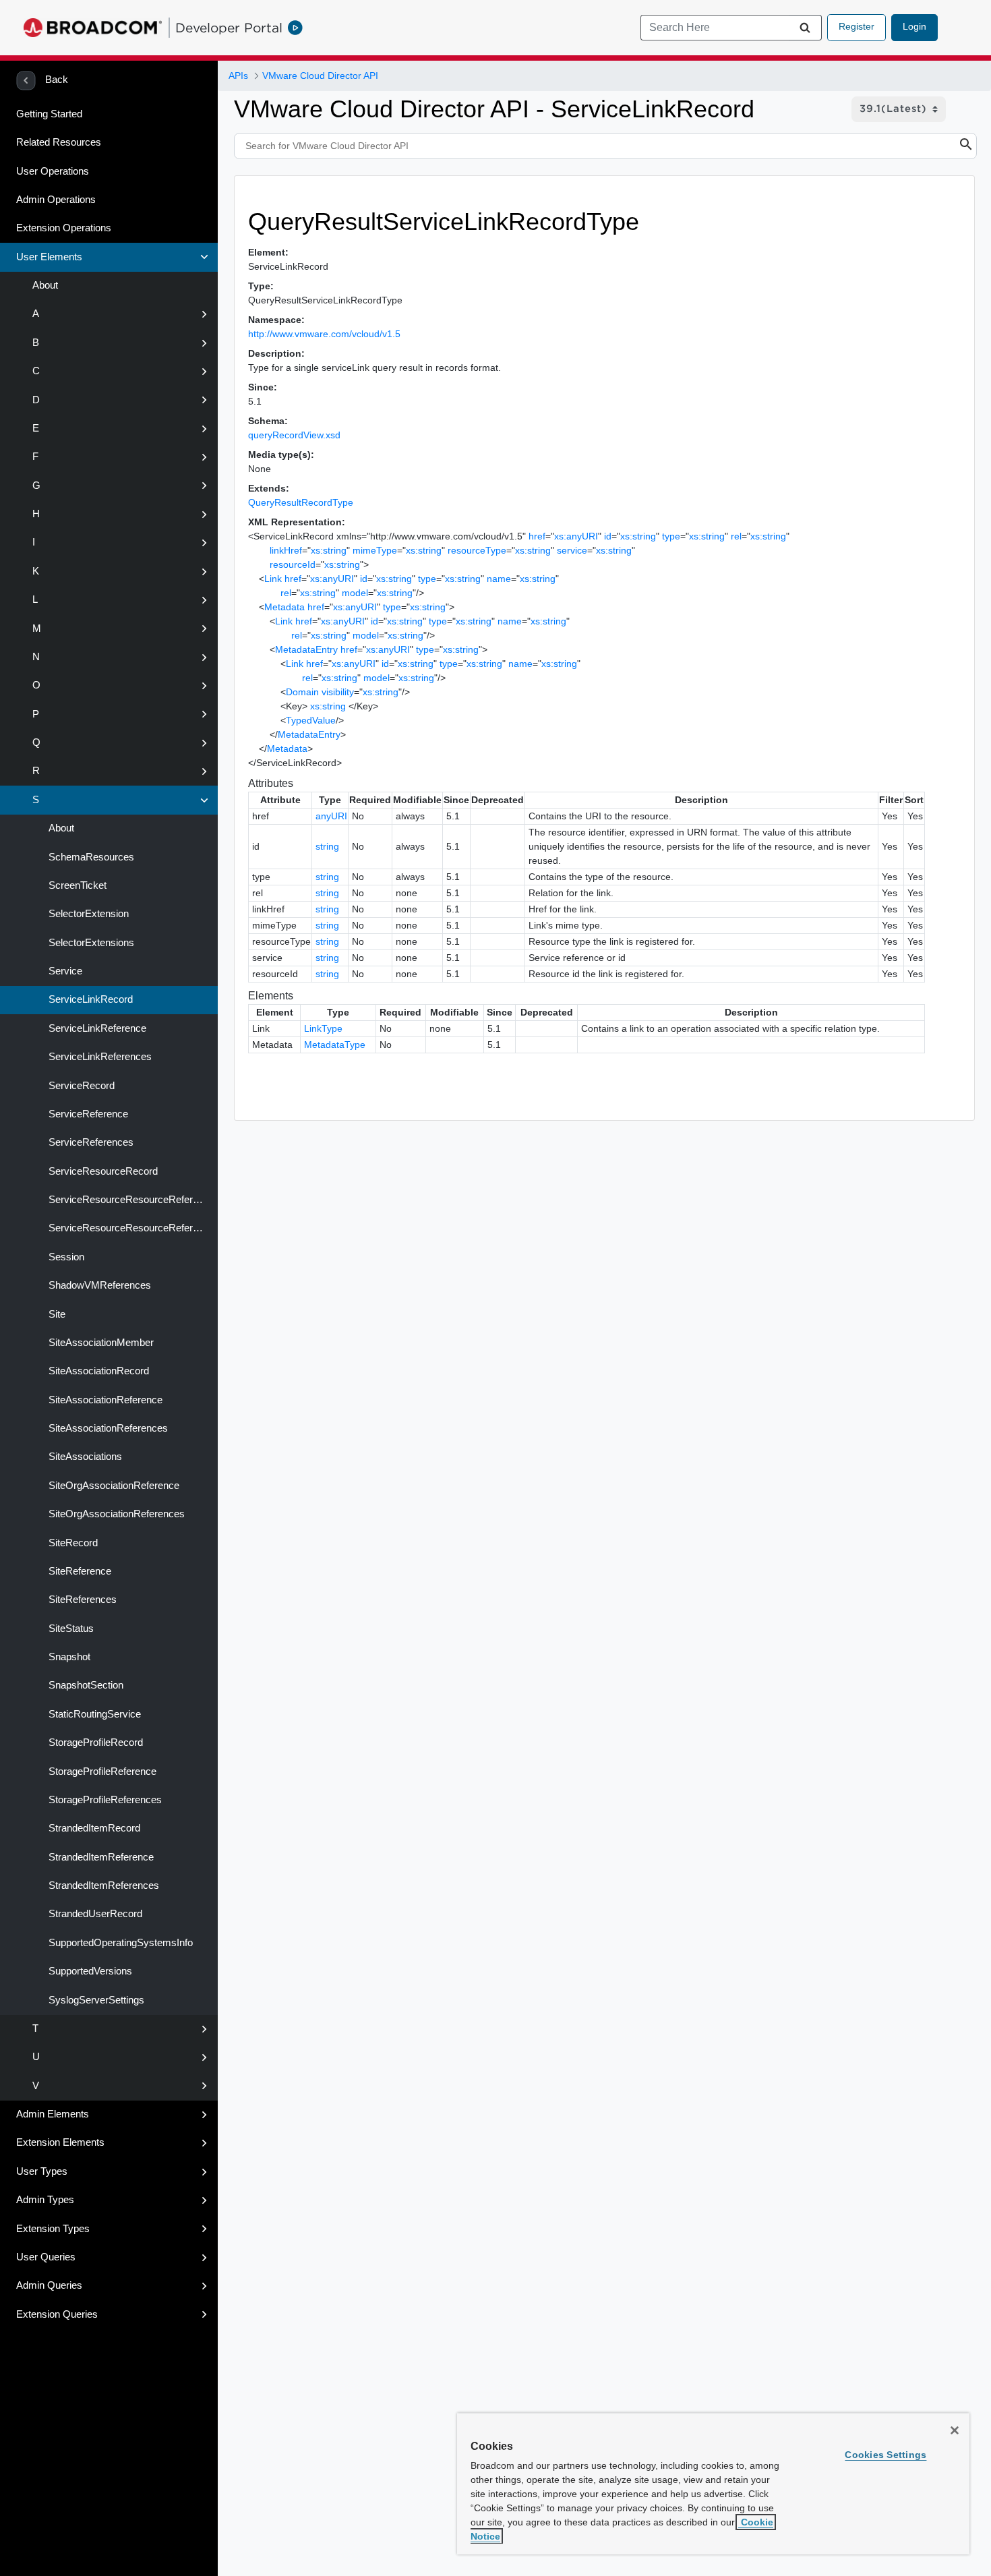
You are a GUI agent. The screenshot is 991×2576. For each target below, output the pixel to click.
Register (857, 26)
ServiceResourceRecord (103, 1171)
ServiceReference (88, 1114)
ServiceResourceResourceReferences (133, 1228)
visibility (338, 692)
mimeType (375, 550)
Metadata (284, 607)
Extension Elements (60, 2142)
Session (66, 1257)
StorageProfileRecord (96, 1743)
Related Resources (59, 142)
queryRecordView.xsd (294, 435)
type (671, 536)
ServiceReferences (91, 1142)
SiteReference (80, 1571)
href (537, 536)
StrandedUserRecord (95, 1914)
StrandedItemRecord (94, 1828)
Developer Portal (229, 28)
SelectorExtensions (91, 943)
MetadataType (335, 1045)
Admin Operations (56, 200)
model (355, 593)
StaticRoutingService (95, 1714)
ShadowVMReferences (100, 1285)
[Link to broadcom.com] (93, 28)
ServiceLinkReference (97, 1028)
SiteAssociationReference (106, 1400)
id (608, 536)
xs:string (638, 536)
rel (736, 536)
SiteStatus (71, 1629)
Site (57, 1314)
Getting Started (49, 114)
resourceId (293, 564)
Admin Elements (53, 2114)
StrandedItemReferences (104, 1885)
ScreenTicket (78, 885)
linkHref (286, 550)
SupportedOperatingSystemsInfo (121, 1943)
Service (65, 971)
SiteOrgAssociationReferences (117, 1514)
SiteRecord (73, 1543)
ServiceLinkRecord (91, 999)
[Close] (955, 2430)
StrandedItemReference (101, 1857)
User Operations (53, 171)
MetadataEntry (306, 649)
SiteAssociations (85, 1457)
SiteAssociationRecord (99, 1371)
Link (273, 579)
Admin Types (45, 2200)
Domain (302, 692)
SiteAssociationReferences (108, 1428)
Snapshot (69, 1657)
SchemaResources (91, 857)
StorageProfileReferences (105, 1800)
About (45, 285)
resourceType (477, 550)
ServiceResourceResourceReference (131, 1200)
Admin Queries (49, 2285)
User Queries (46, 2257)
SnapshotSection (86, 1685)
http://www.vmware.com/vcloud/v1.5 (324, 334)
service (572, 550)
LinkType (323, 1028)
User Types (42, 2171)
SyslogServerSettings (96, 2000)
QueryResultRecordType (301, 502)
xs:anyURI (576, 536)
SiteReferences (83, 1600)
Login (914, 26)
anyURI (331, 816)
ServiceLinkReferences (100, 1057)
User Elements (49, 257)
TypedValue (311, 720)
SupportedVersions (90, 1971)
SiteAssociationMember (101, 1343)
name (499, 579)
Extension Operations (64, 228)
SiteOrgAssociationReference (114, 1486)
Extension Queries (57, 2314)
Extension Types (53, 2229)
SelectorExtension (89, 914)
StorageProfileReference (102, 1772)
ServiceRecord (82, 1086)
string (327, 846)
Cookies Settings (885, 2455)
